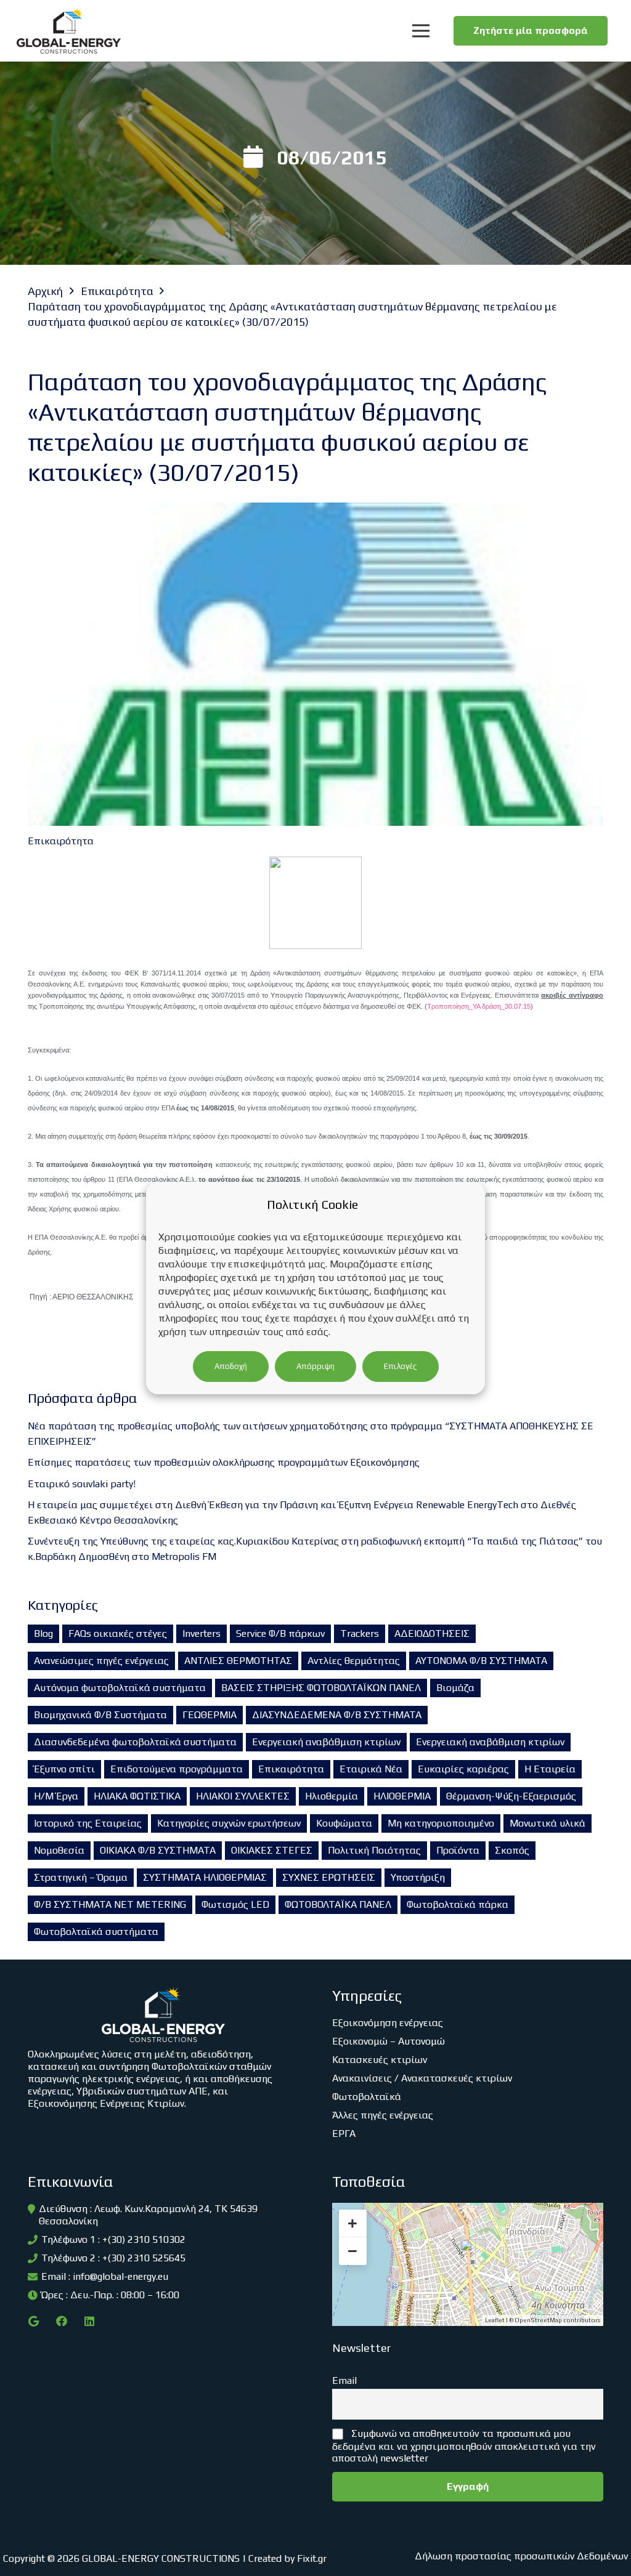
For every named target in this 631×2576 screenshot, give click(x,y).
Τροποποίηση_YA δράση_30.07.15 (479, 1006)
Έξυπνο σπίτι (64, 1769)
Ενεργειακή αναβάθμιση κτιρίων (326, 1742)
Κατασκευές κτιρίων (380, 2060)
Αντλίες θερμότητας (354, 1661)
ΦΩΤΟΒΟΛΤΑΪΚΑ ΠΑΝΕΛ (338, 1904)
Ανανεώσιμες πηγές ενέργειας (101, 1661)
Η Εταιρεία (550, 1769)
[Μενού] (421, 31)
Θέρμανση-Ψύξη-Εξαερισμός (511, 1796)
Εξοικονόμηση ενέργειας (388, 2023)
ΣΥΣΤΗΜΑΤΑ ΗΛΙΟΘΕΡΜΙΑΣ (205, 1877)
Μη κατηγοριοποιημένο (441, 1823)
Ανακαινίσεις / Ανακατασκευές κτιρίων (422, 2078)
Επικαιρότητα (291, 1769)
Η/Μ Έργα (56, 1796)
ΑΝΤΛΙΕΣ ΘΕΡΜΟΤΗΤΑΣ (238, 1661)
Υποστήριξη (418, 1877)
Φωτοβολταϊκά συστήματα (96, 1932)
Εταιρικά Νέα (371, 1769)
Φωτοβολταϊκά (367, 2097)
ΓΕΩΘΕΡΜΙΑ (210, 1715)
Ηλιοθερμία (332, 1796)
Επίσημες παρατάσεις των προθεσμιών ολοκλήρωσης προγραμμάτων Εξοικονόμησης (224, 1462)
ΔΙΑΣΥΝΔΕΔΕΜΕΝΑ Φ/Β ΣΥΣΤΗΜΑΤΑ (337, 1715)
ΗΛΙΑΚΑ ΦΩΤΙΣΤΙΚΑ (137, 1796)
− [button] (352, 2251)
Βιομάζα (455, 1688)
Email (344, 2380)
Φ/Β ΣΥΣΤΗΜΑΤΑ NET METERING (110, 1904)
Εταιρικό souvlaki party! (82, 1484)
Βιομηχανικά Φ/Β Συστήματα (100, 1715)
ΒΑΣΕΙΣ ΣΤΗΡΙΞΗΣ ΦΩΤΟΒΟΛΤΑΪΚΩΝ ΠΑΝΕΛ (321, 1688)
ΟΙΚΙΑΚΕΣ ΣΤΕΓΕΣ (272, 1850)
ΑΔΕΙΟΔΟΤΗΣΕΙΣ (432, 1633)
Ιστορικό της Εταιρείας (88, 1823)
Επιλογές (401, 1366)
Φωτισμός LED (235, 1904)
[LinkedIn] (89, 2321)
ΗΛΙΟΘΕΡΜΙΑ (402, 1796)
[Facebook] (61, 2321)
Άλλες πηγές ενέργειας (383, 2115)
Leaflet (495, 2320)
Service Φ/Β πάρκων (280, 1633)
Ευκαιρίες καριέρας (463, 1769)
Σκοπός (512, 1850)
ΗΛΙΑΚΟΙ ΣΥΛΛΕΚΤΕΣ (243, 1796)
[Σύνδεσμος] (69, 31)
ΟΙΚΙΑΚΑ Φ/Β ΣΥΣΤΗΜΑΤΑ (158, 1850)
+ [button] (352, 2223)
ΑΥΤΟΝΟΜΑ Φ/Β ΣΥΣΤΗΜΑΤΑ (481, 1661)
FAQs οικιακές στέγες (118, 1633)
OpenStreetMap (538, 2320)
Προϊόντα (458, 1850)
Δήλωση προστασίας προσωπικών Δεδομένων (521, 2556)
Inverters (202, 1633)
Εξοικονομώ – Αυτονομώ (389, 2041)
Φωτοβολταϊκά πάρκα (458, 1904)
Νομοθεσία (59, 1850)
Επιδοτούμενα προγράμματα (177, 1769)
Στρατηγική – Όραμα (81, 1877)
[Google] (34, 2321)
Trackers (360, 1633)
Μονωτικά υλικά (548, 1823)
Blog (43, 1633)
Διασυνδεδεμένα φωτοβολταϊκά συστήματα (135, 1742)
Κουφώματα (344, 1823)
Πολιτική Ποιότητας (374, 1850)
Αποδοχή (231, 1366)
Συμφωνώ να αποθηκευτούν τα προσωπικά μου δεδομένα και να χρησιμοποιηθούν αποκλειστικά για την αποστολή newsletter (464, 2446)
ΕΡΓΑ (344, 2134)
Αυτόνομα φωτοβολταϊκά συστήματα (120, 1688)
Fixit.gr (312, 2558)
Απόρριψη (315, 1366)
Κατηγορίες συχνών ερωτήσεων (229, 1823)
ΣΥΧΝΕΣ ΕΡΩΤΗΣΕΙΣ (329, 1877)
